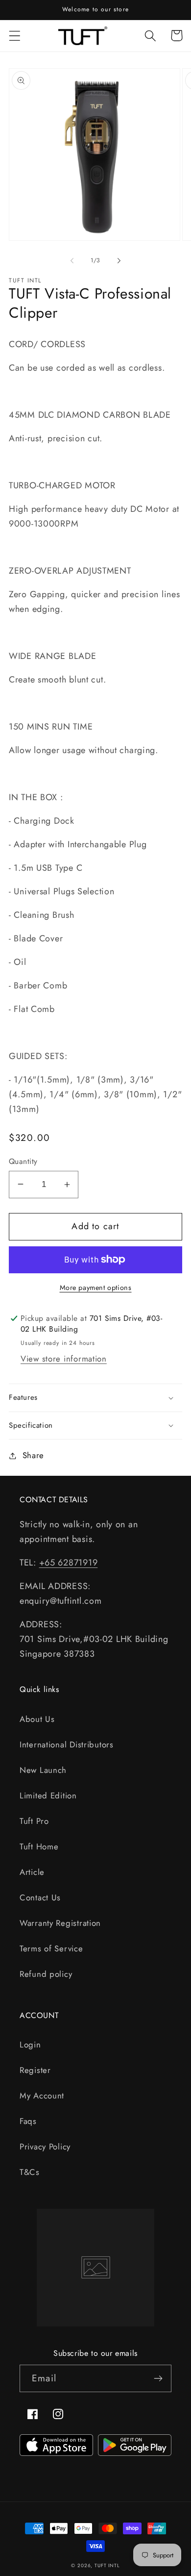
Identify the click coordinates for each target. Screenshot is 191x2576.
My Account (42, 2096)
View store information (64, 1359)
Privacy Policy (45, 2147)
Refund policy (46, 1974)
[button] (15, 36)
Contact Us (40, 1897)
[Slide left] (72, 260)
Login (30, 2045)
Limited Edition (48, 1795)
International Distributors (67, 1744)
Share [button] (33, 1455)
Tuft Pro (34, 1821)
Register (35, 2070)
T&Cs (30, 2172)
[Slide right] (119, 260)
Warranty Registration (60, 1923)
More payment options (96, 1288)
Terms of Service (51, 1948)
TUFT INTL (107, 2565)
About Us (37, 1719)
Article (32, 1872)
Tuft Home (39, 1846)
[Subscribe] (158, 2378)
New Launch (43, 1770)
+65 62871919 (69, 1563)
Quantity (23, 1162)
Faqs (28, 2121)
